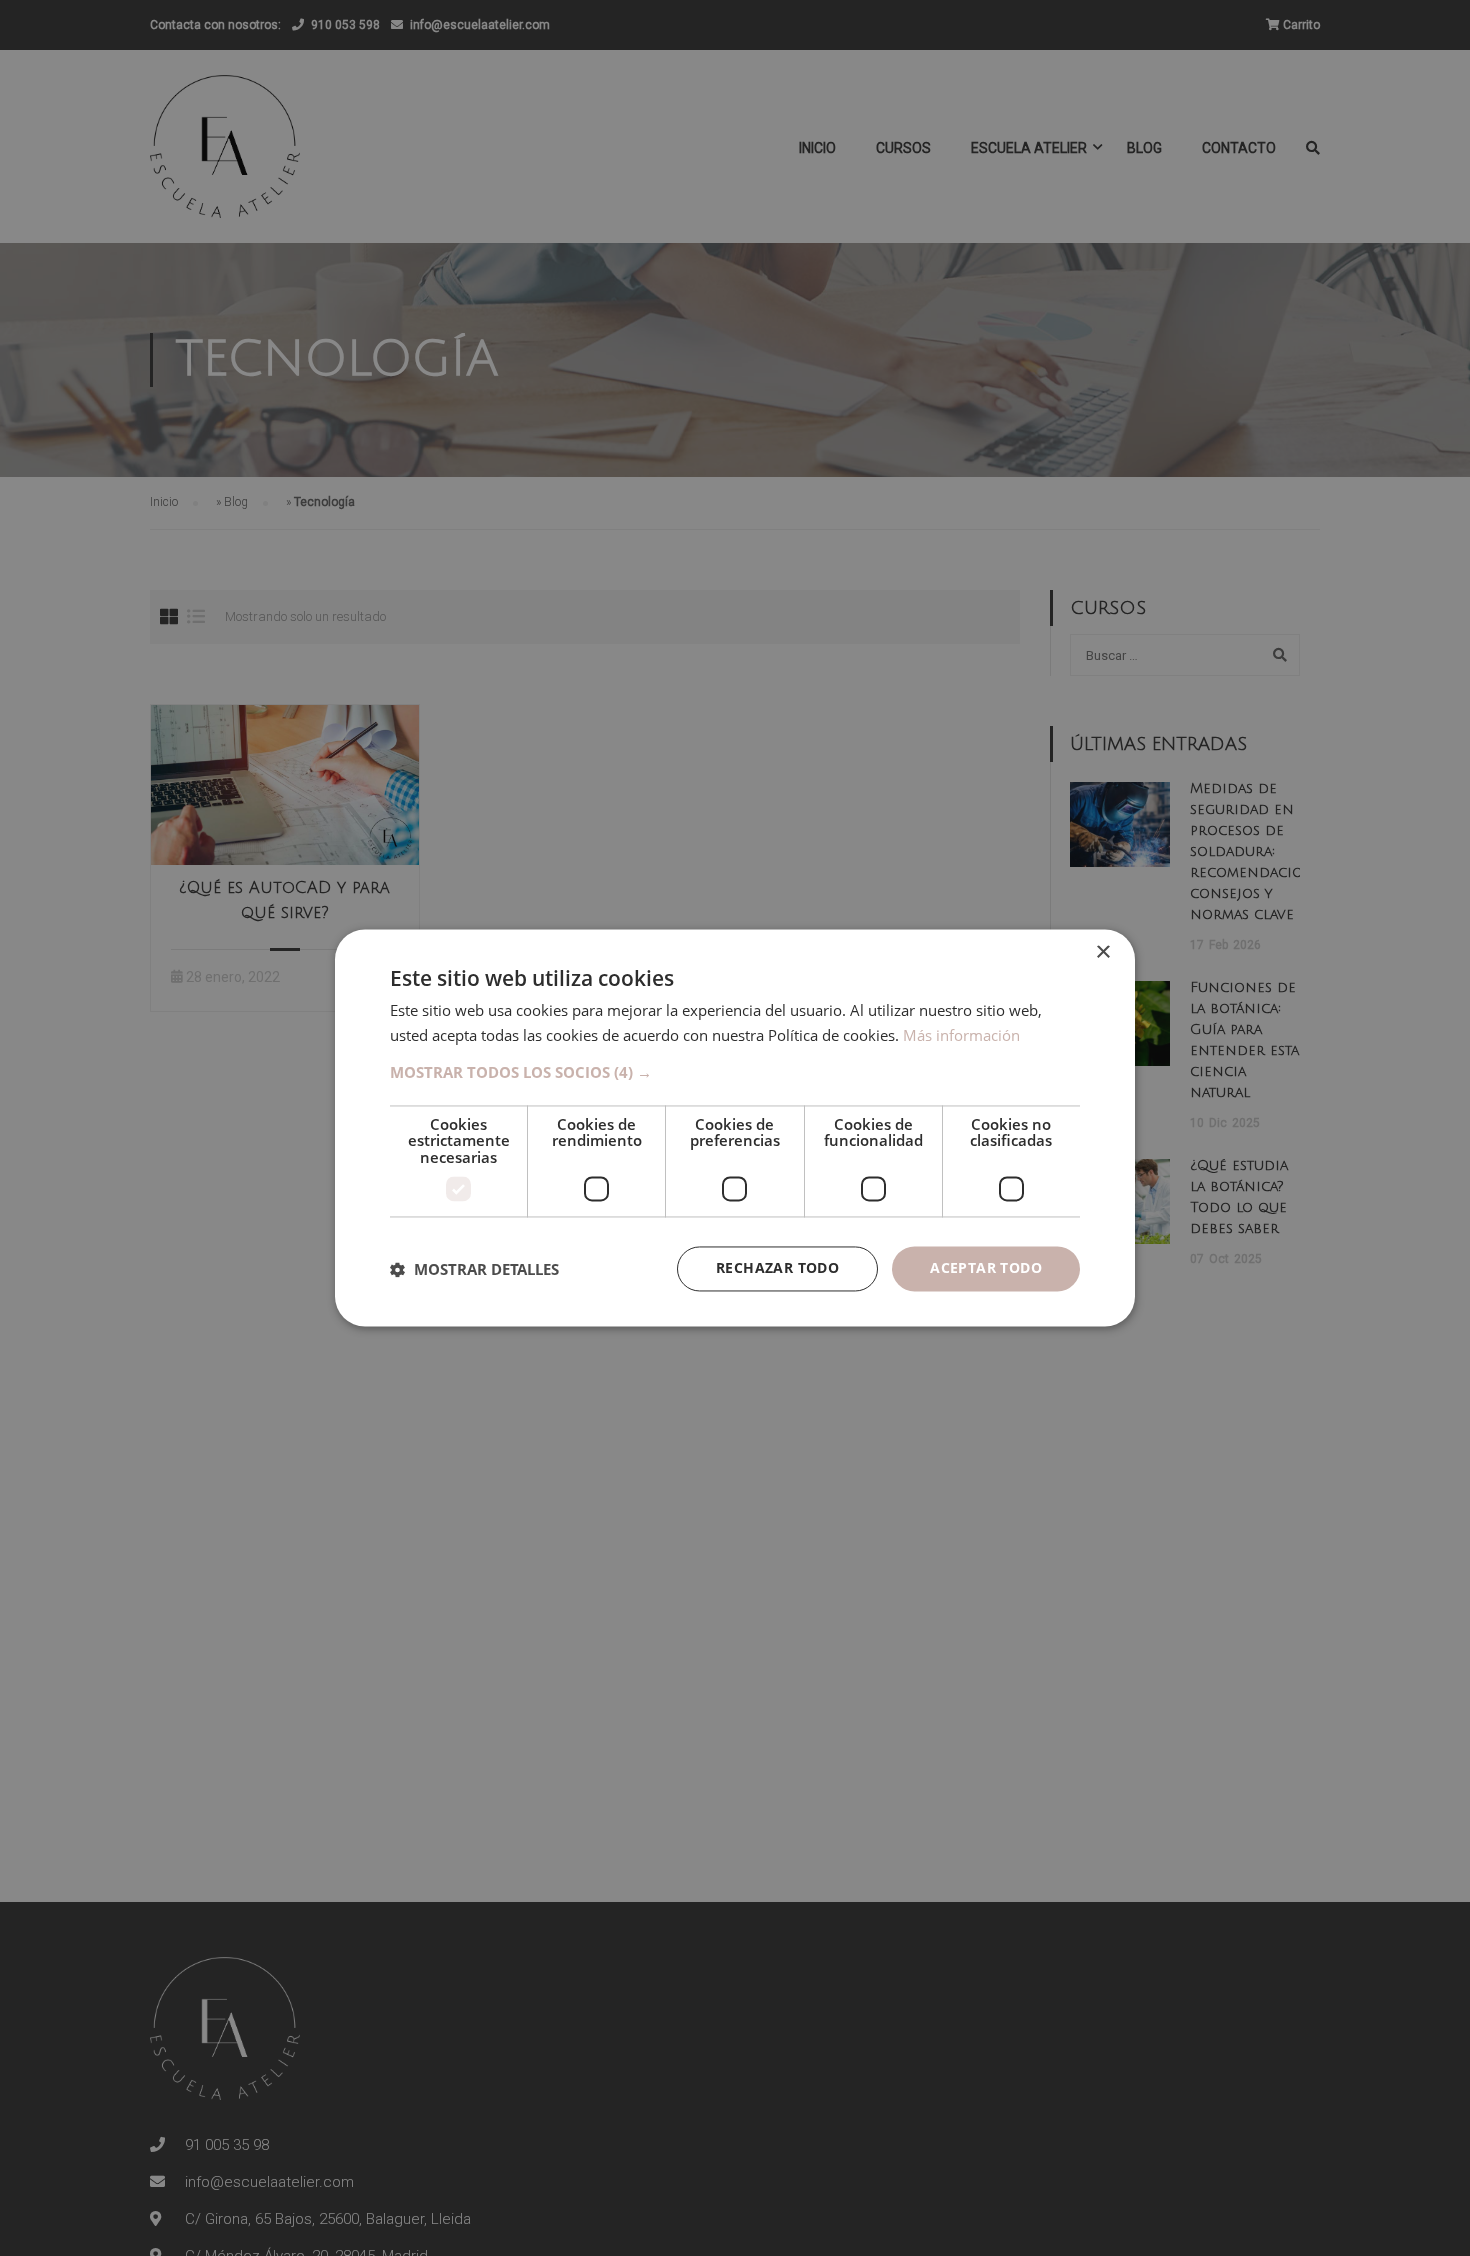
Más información (961, 1036)
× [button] (1102, 952)
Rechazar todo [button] (777, 1268)
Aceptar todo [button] (986, 1268)
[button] (735, 1072)
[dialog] (735, 1127)
